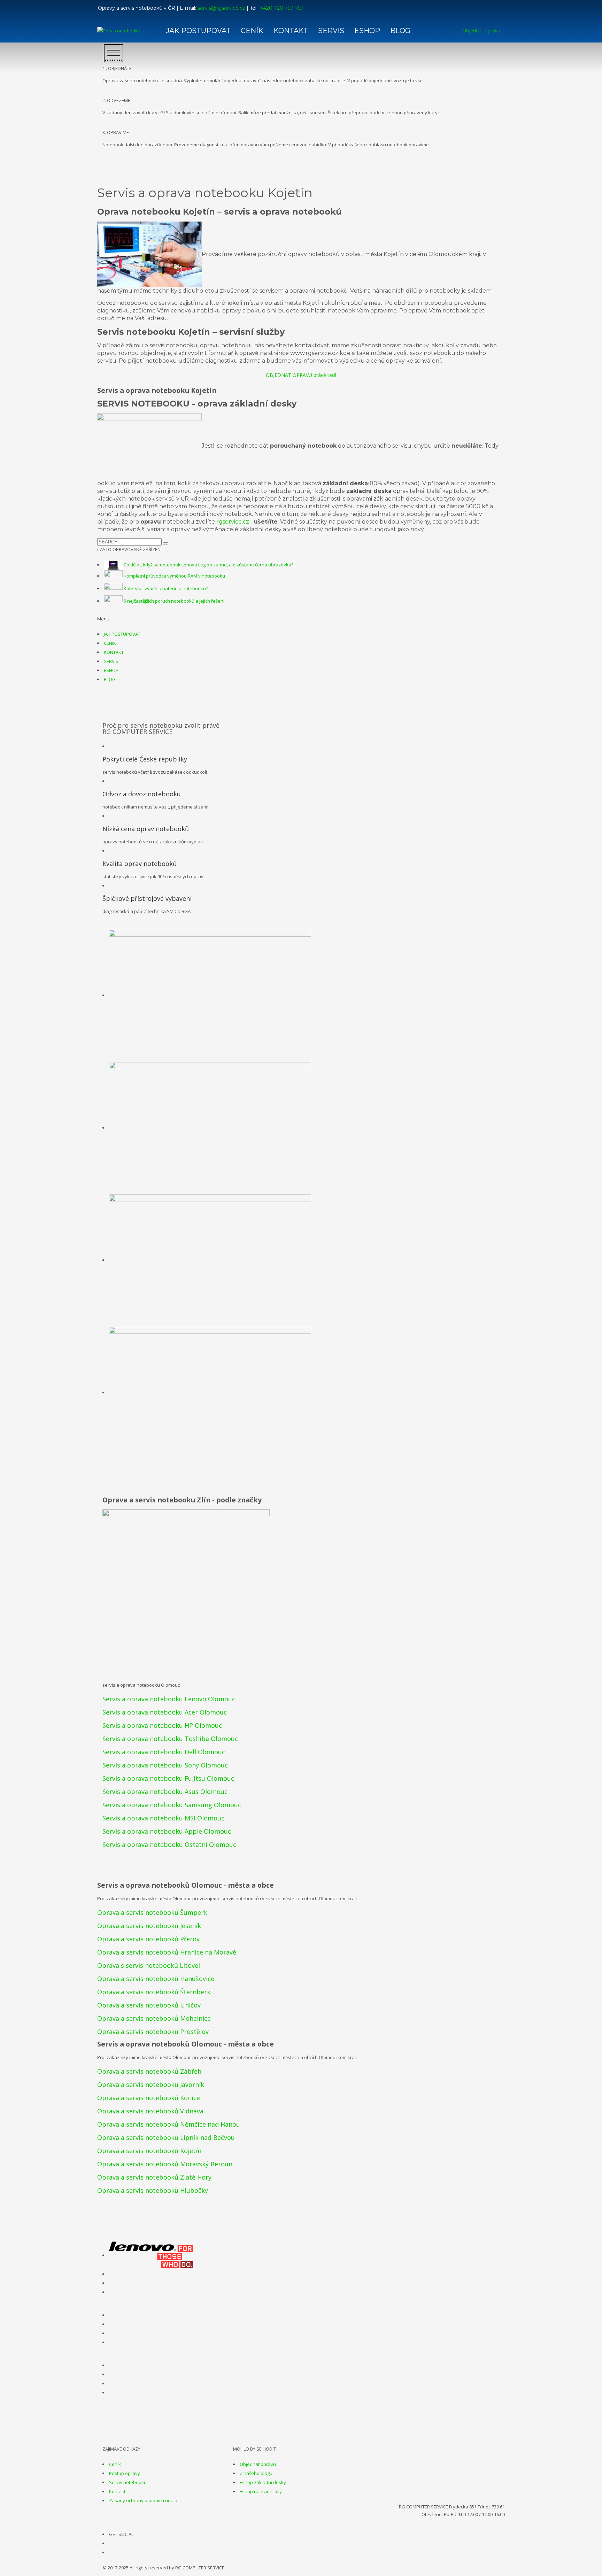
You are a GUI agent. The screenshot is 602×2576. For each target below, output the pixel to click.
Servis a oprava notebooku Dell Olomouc (164, 1752)
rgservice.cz (233, 522)
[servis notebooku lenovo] (151, 2255)
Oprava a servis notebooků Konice (149, 2098)
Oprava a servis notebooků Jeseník (149, 1926)
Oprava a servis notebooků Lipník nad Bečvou (166, 2137)
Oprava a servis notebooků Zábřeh (149, 2071)
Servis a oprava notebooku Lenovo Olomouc (169, 1699)
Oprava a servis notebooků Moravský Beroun (165, 2164)
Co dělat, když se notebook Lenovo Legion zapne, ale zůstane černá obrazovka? (209, 565)
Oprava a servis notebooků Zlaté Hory (154, 2177)
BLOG (110, 679)
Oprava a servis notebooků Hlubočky (153, 2190)
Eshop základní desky (263, 2482)
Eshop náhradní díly (261, 2491)
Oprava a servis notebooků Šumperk (152, 1912)
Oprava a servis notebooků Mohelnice (154, 2018)
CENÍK (110, 643)
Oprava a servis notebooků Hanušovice (156, 1979)
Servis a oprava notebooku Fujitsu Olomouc (168, 1778)
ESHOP (111, 670)
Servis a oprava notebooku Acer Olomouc (165, 1712)
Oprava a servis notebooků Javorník (151, 2084)
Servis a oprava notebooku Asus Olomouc (165, 1792)
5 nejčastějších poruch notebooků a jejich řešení (174, 601)
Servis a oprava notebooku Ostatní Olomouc (169, 1844)
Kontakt (117, 2491)
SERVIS (111, 661)
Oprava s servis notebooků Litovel (149, 1965)
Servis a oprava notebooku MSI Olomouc (163, 1818)
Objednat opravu (258, 2464)
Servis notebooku (128, 2482)
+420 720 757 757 (282, 8)
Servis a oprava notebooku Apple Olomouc (167, 1831)
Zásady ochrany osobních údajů (143, 2500)
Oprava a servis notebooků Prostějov (153, 2032)
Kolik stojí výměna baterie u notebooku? (166, 588)
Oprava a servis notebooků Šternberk (154, 1992)
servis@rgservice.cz (221, 8)
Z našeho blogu (256, 2473)
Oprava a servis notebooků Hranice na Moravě (167, 1952)
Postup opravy (125, 2473)
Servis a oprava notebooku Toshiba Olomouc (170, 1739)
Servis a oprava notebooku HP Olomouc (162, 1725)
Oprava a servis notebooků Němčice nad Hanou (169, 2124)
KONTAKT (114, 652)
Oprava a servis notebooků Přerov (148, 1939)
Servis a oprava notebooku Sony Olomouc (165, 1765)
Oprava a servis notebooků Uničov (149, 2005)
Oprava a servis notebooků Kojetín (149, 2151)
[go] (165, 543)
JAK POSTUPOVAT (122, 634)
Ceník (115, 2464)
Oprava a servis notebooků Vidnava (150, 2111)
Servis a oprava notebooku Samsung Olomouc (172, 1805)
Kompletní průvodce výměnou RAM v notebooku (174, 576)
